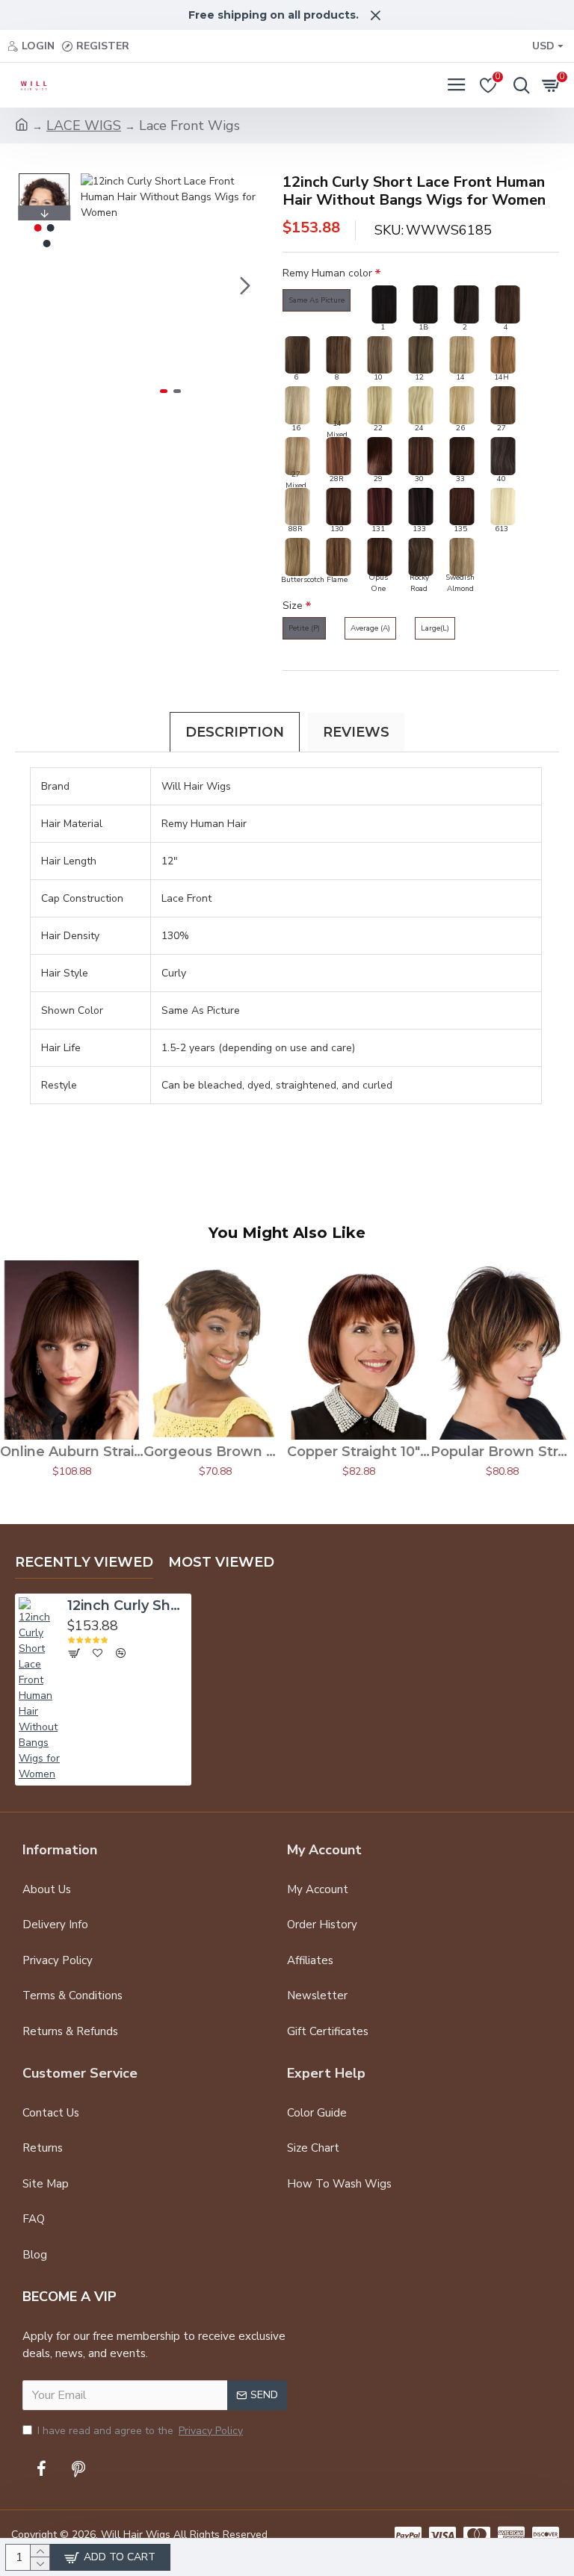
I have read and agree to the (140, 2431)
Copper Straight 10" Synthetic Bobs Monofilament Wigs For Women (359, 1452)
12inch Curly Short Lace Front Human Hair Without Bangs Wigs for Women (128, 1606)
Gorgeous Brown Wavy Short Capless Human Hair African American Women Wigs (215, 1452)
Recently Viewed (84, 1562)
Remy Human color (327, 273)
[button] (96, 285)
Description (235, 732)
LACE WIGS (84, 126)
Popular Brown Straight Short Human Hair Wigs (502, 1452)
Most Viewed (221, 1562)
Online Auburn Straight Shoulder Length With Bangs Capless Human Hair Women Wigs (72, 1452)
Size (293, 606)
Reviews (356, 732)
